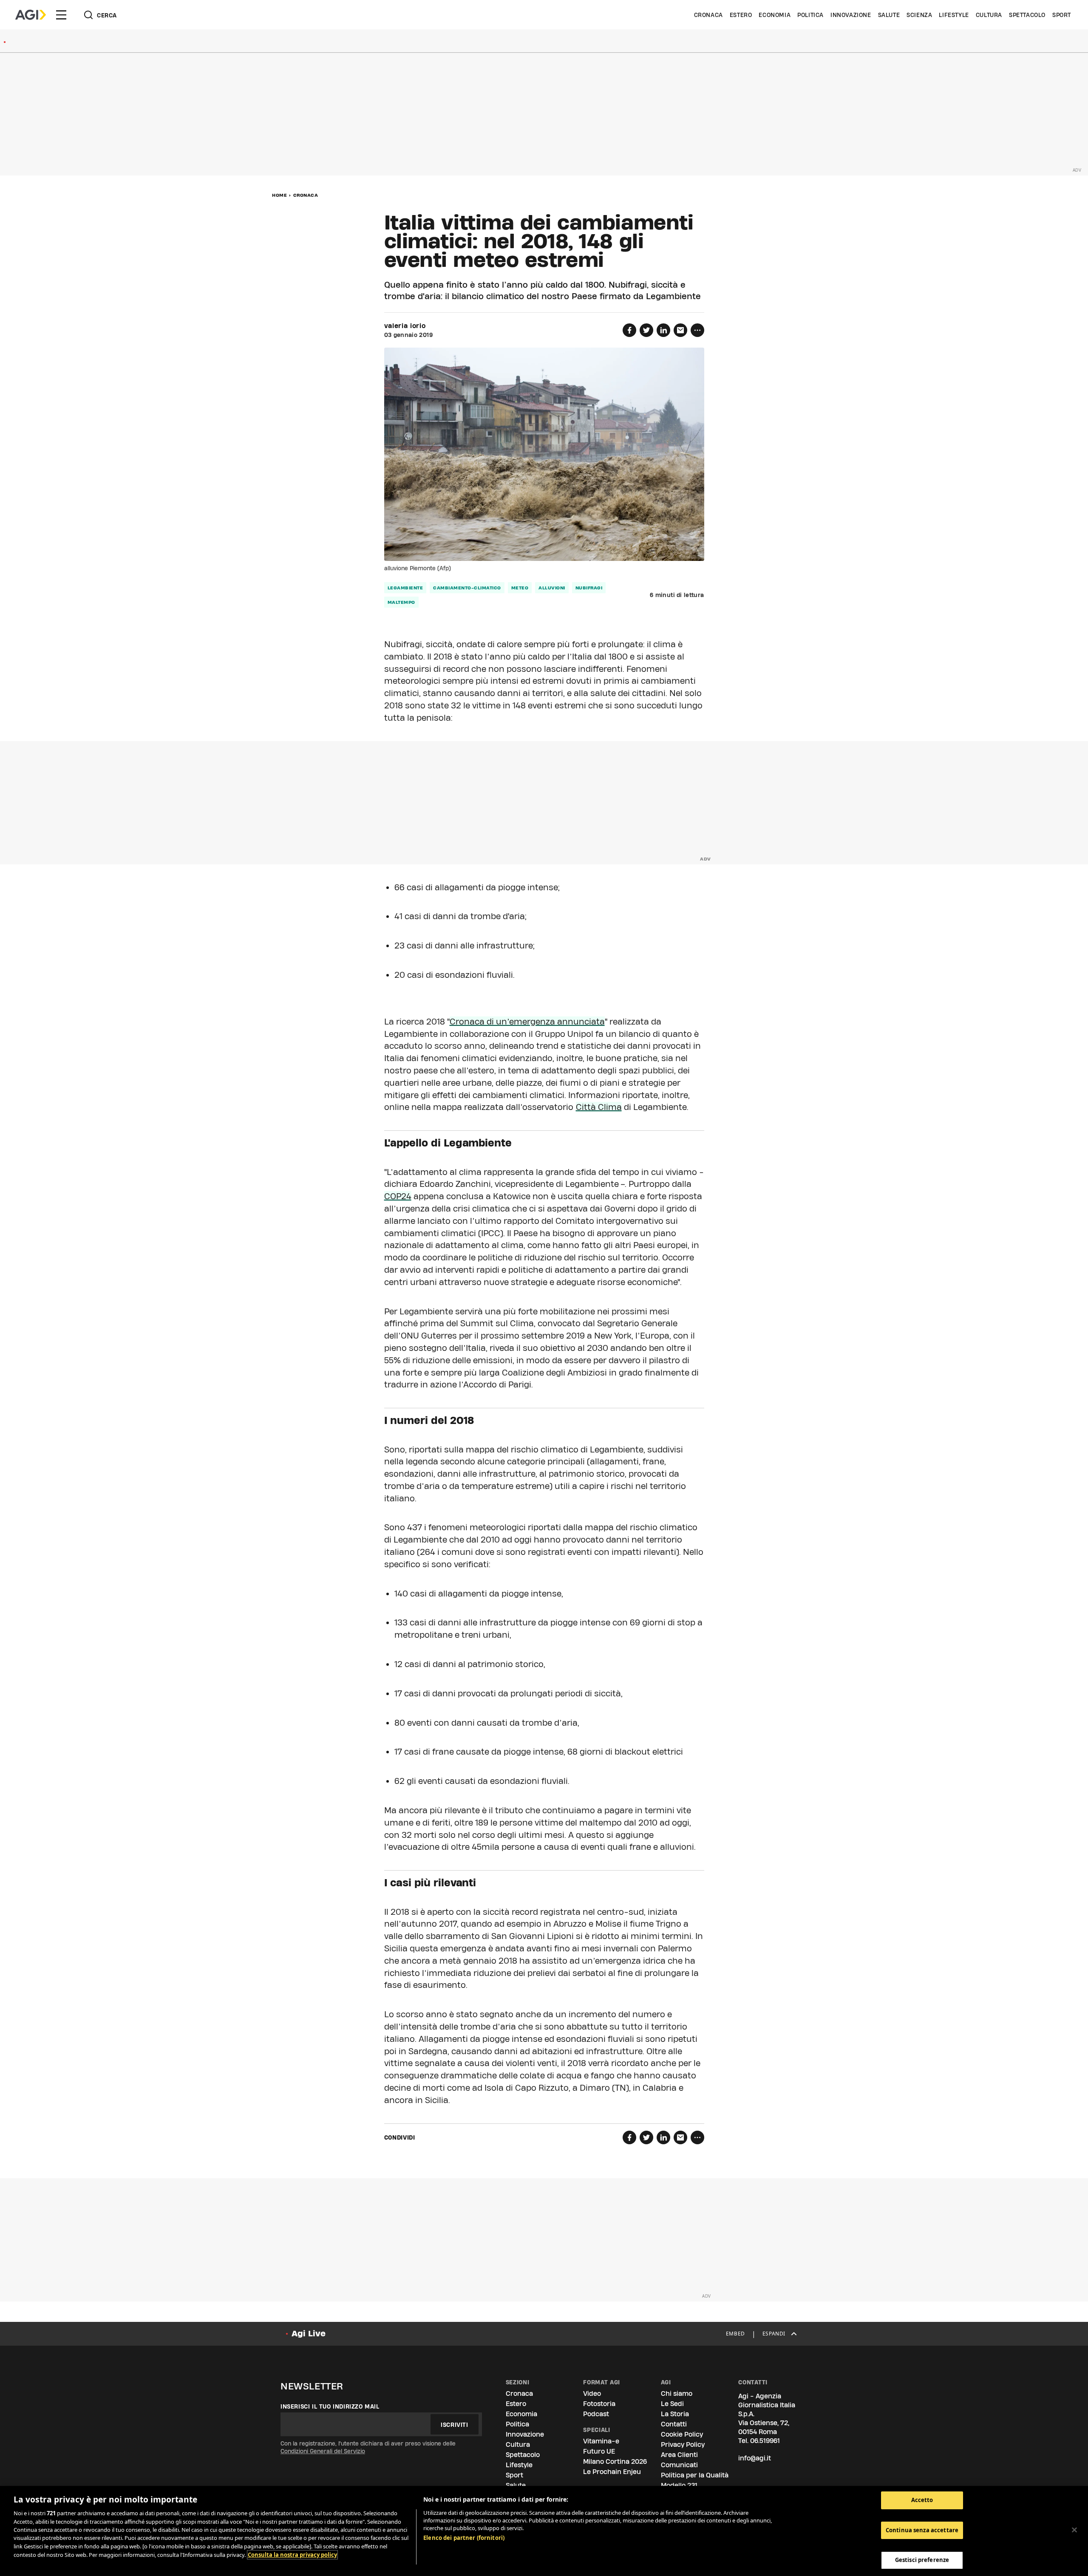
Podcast (596, 2414)
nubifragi (589, 588)
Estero (741, 15)
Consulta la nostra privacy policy (292, 2555)
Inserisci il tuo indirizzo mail (330, 2406)
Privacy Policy (683, 2444)
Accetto (922, 2500)
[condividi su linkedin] (663, 330)
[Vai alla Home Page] (31, 15)
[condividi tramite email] (680, 330)
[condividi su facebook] (629, 330)
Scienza (919, 15)
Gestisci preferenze (922, 2560)
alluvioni (552, 588)
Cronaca (708, 15)
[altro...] (697, 330)
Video (592, 2393)
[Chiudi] (1074, 2530)
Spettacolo (1027, 15)
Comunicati (679, 2465)
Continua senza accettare (922, 2530)
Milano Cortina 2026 (615, 2461)
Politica (810, 15)
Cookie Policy (682, 2434)
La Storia (675, 2414)
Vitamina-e (601, 2441)
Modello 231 (679, 2485)
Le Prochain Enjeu (612, 2472)
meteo (520, 588)
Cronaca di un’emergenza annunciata (527, 1022)
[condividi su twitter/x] (646, 330)
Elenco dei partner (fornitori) (464, 2538)
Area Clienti (679, 2455)
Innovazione (851, 15)
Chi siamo (677, 2393)
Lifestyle (954, 15)
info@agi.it (755, 2458)
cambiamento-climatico (467, 588)
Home (279, 195)
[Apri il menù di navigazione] (61, 15)
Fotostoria (599, 2404)
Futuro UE (599, 2451)
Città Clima (599, 1107)
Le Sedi (672, 2404)
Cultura (989, 15)
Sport (1062, 15)
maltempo (401, 602)
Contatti (674, 2424)
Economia (775, 15)
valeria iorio (405, 326)
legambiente (405, 588)
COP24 (398, 1196)
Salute (889, 15)
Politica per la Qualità (695, 2475)
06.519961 (765, 2441)
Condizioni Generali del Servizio (323, 2451)
